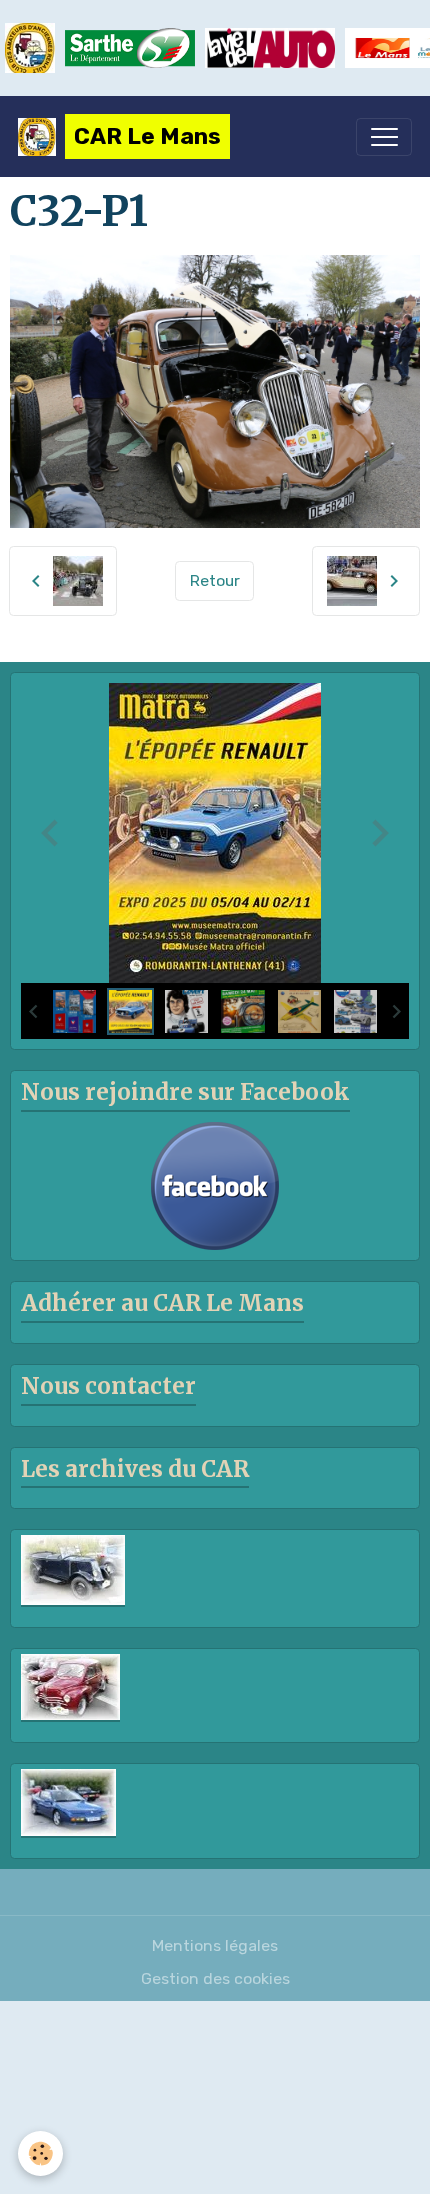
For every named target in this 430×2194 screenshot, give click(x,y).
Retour (215, 580)
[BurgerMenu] (384, 137)
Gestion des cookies (215, 1978)
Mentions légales (215, 1945)
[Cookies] (40, 2153)
